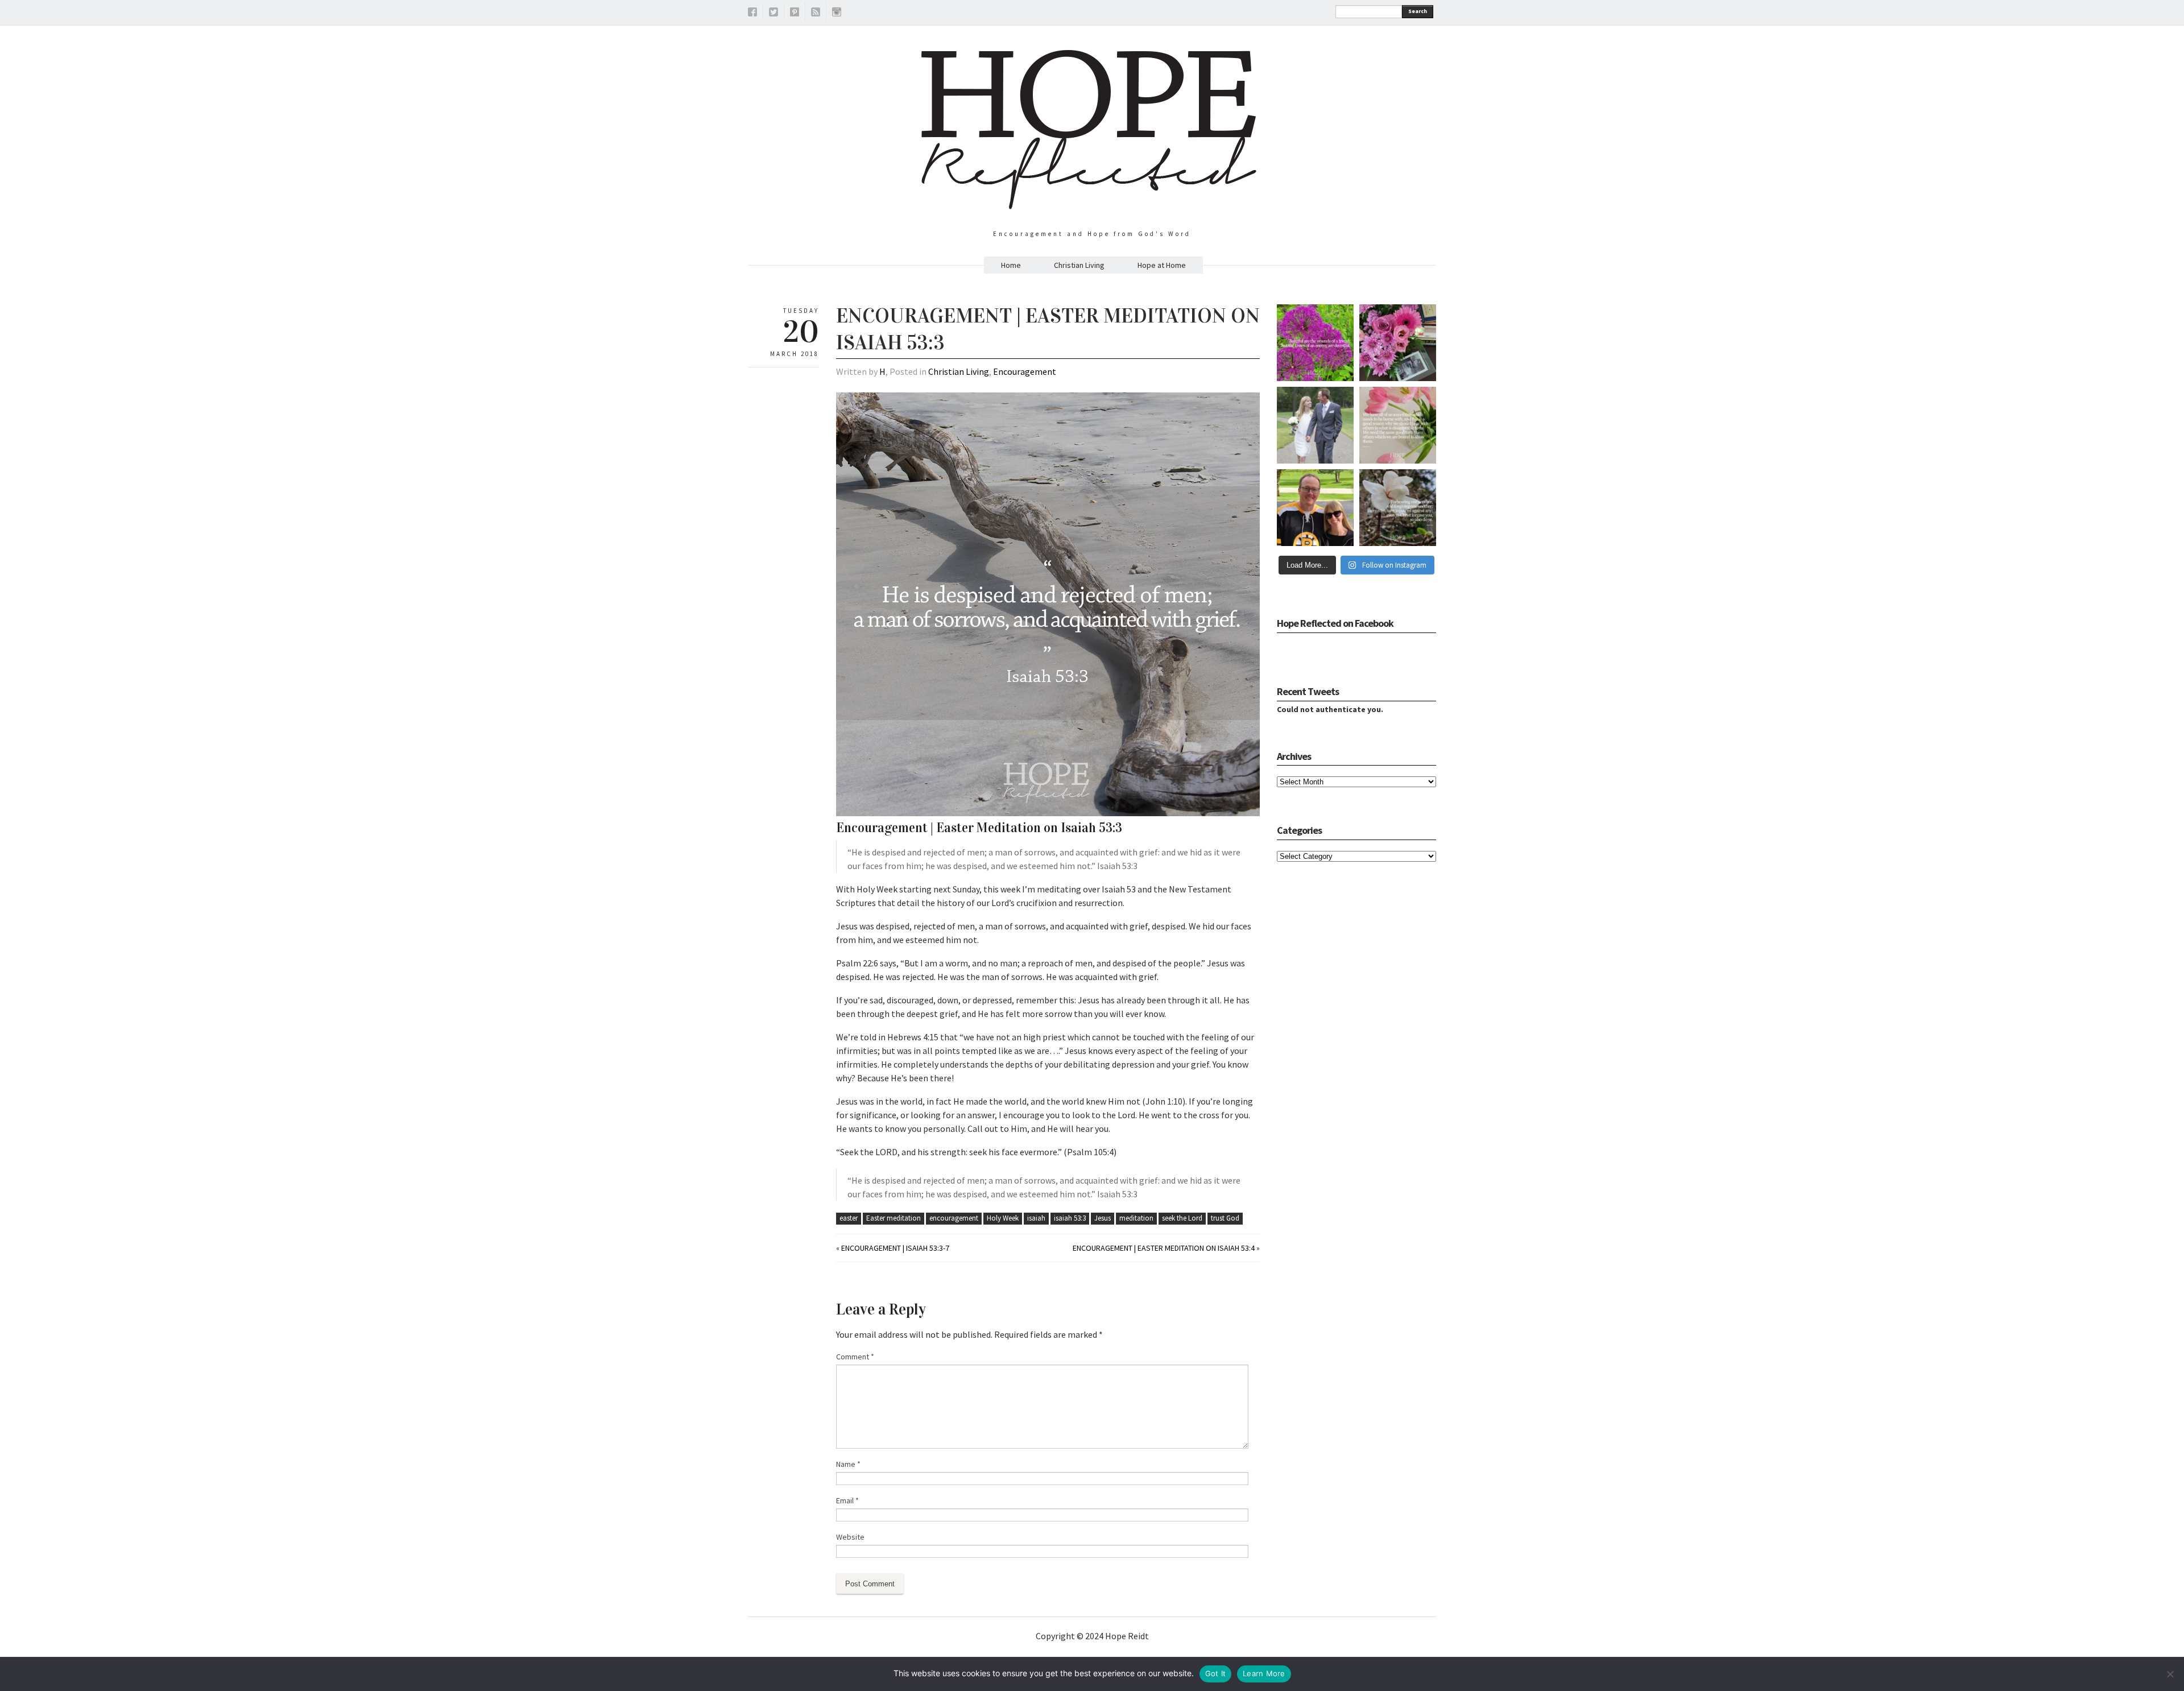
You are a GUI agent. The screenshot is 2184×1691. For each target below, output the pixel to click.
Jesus (1103, 1218)
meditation (1136, 1218)
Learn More (1264, 1673)
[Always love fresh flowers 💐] (1398, 343)
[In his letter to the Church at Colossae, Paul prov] (1398, 508)
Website (850, 1537)
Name (848, 1464)
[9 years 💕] (1315, 425)
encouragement (954, 1218)
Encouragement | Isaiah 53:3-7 (895, 1248)
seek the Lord (1182, 1218)
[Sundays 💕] (1315, 508)
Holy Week (1003, 1218)
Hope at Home (1162, 265)
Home (1011, 265)
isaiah (1036, 1218)
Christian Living (1079, 265)
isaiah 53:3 (1070, 1218)
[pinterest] (795, 14)
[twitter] (773, 14)
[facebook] (752, 14)
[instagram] (837, 14)
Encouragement (1025, 371)
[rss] (816, 14)
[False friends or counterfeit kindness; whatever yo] (1315, 343)
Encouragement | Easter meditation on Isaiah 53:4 (1164, 1248)
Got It (1216, 1673)
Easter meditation (894, 1218)
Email (847, 1500)
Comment (855, 1357)
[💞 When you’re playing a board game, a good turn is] (1398, 425)
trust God (1225, 1218)
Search (1418, 11)
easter (849, 1218)
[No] (2170, 1674)
